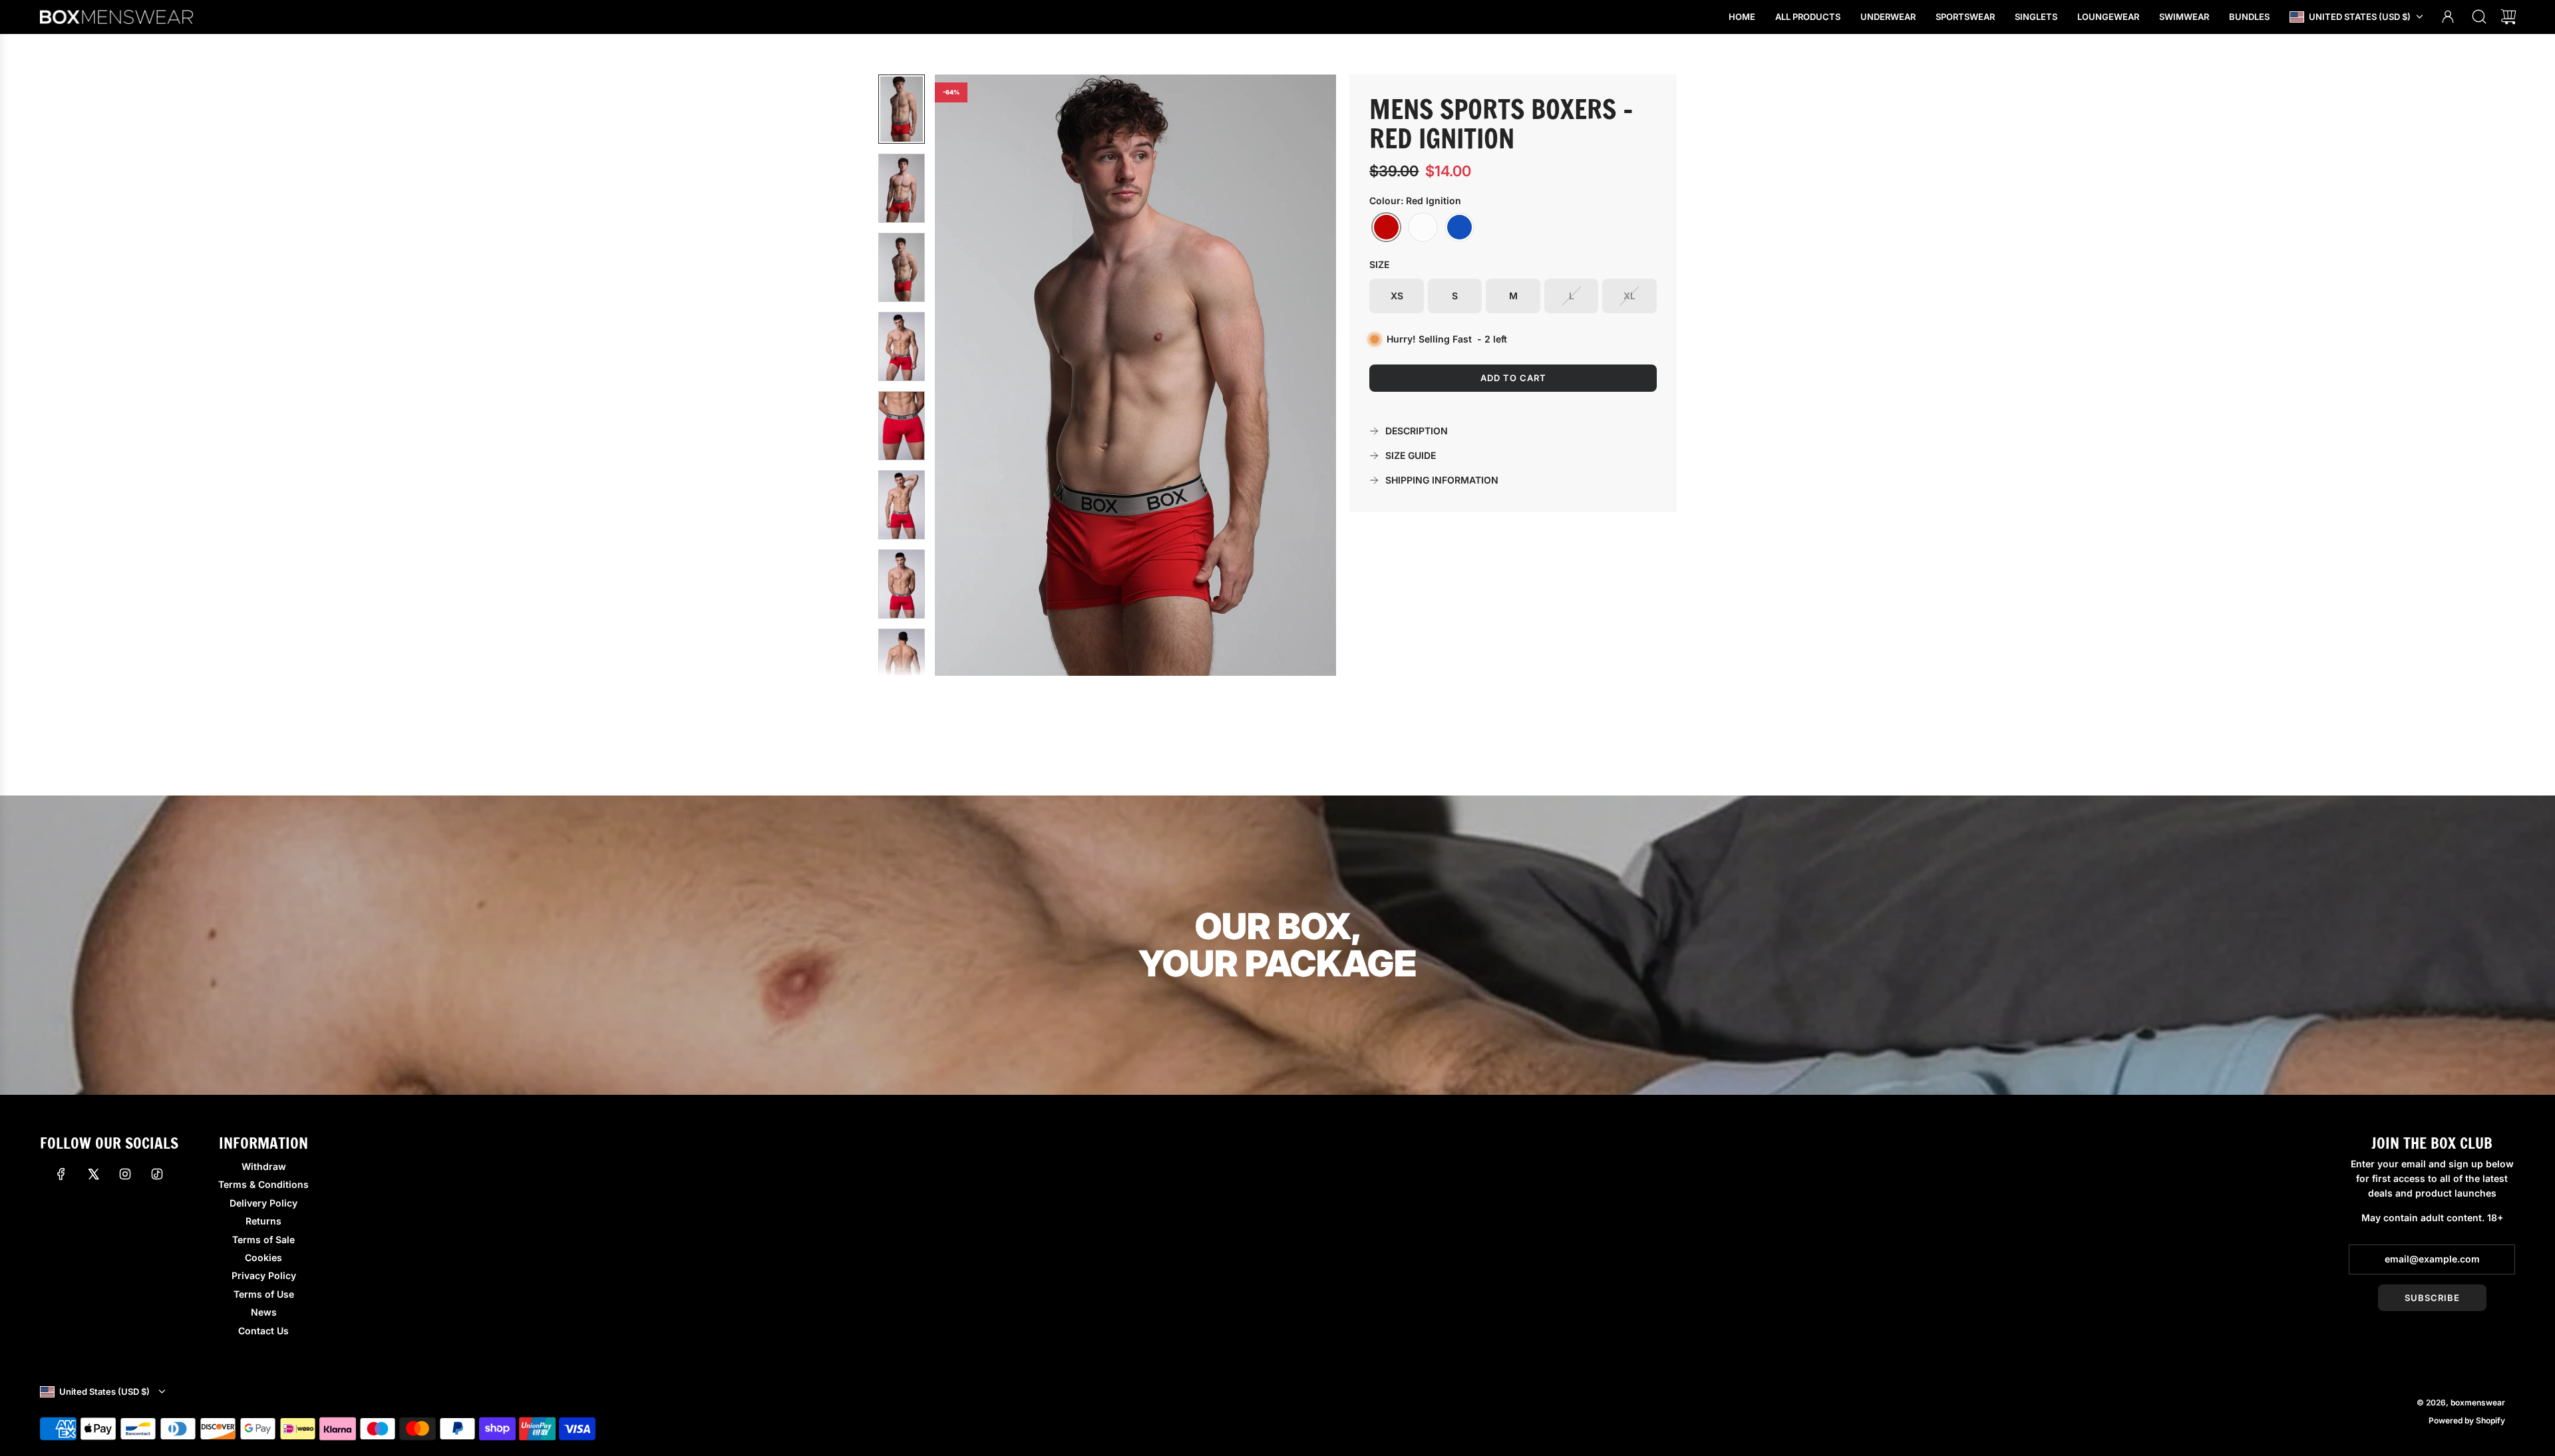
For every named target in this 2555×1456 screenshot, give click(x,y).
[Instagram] (125, 1174)
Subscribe (2432, 1298)
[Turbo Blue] (1459, 227)
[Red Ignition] (1386, 227)
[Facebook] (61, 1174)
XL (1629, 296)
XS (1397, 296)
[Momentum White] (1423, 227)
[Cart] (2508, 17)
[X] (93, 1174)
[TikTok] (157, 1174)
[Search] (2479, 17)
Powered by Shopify (2467, 1420)
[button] (967, 375)
